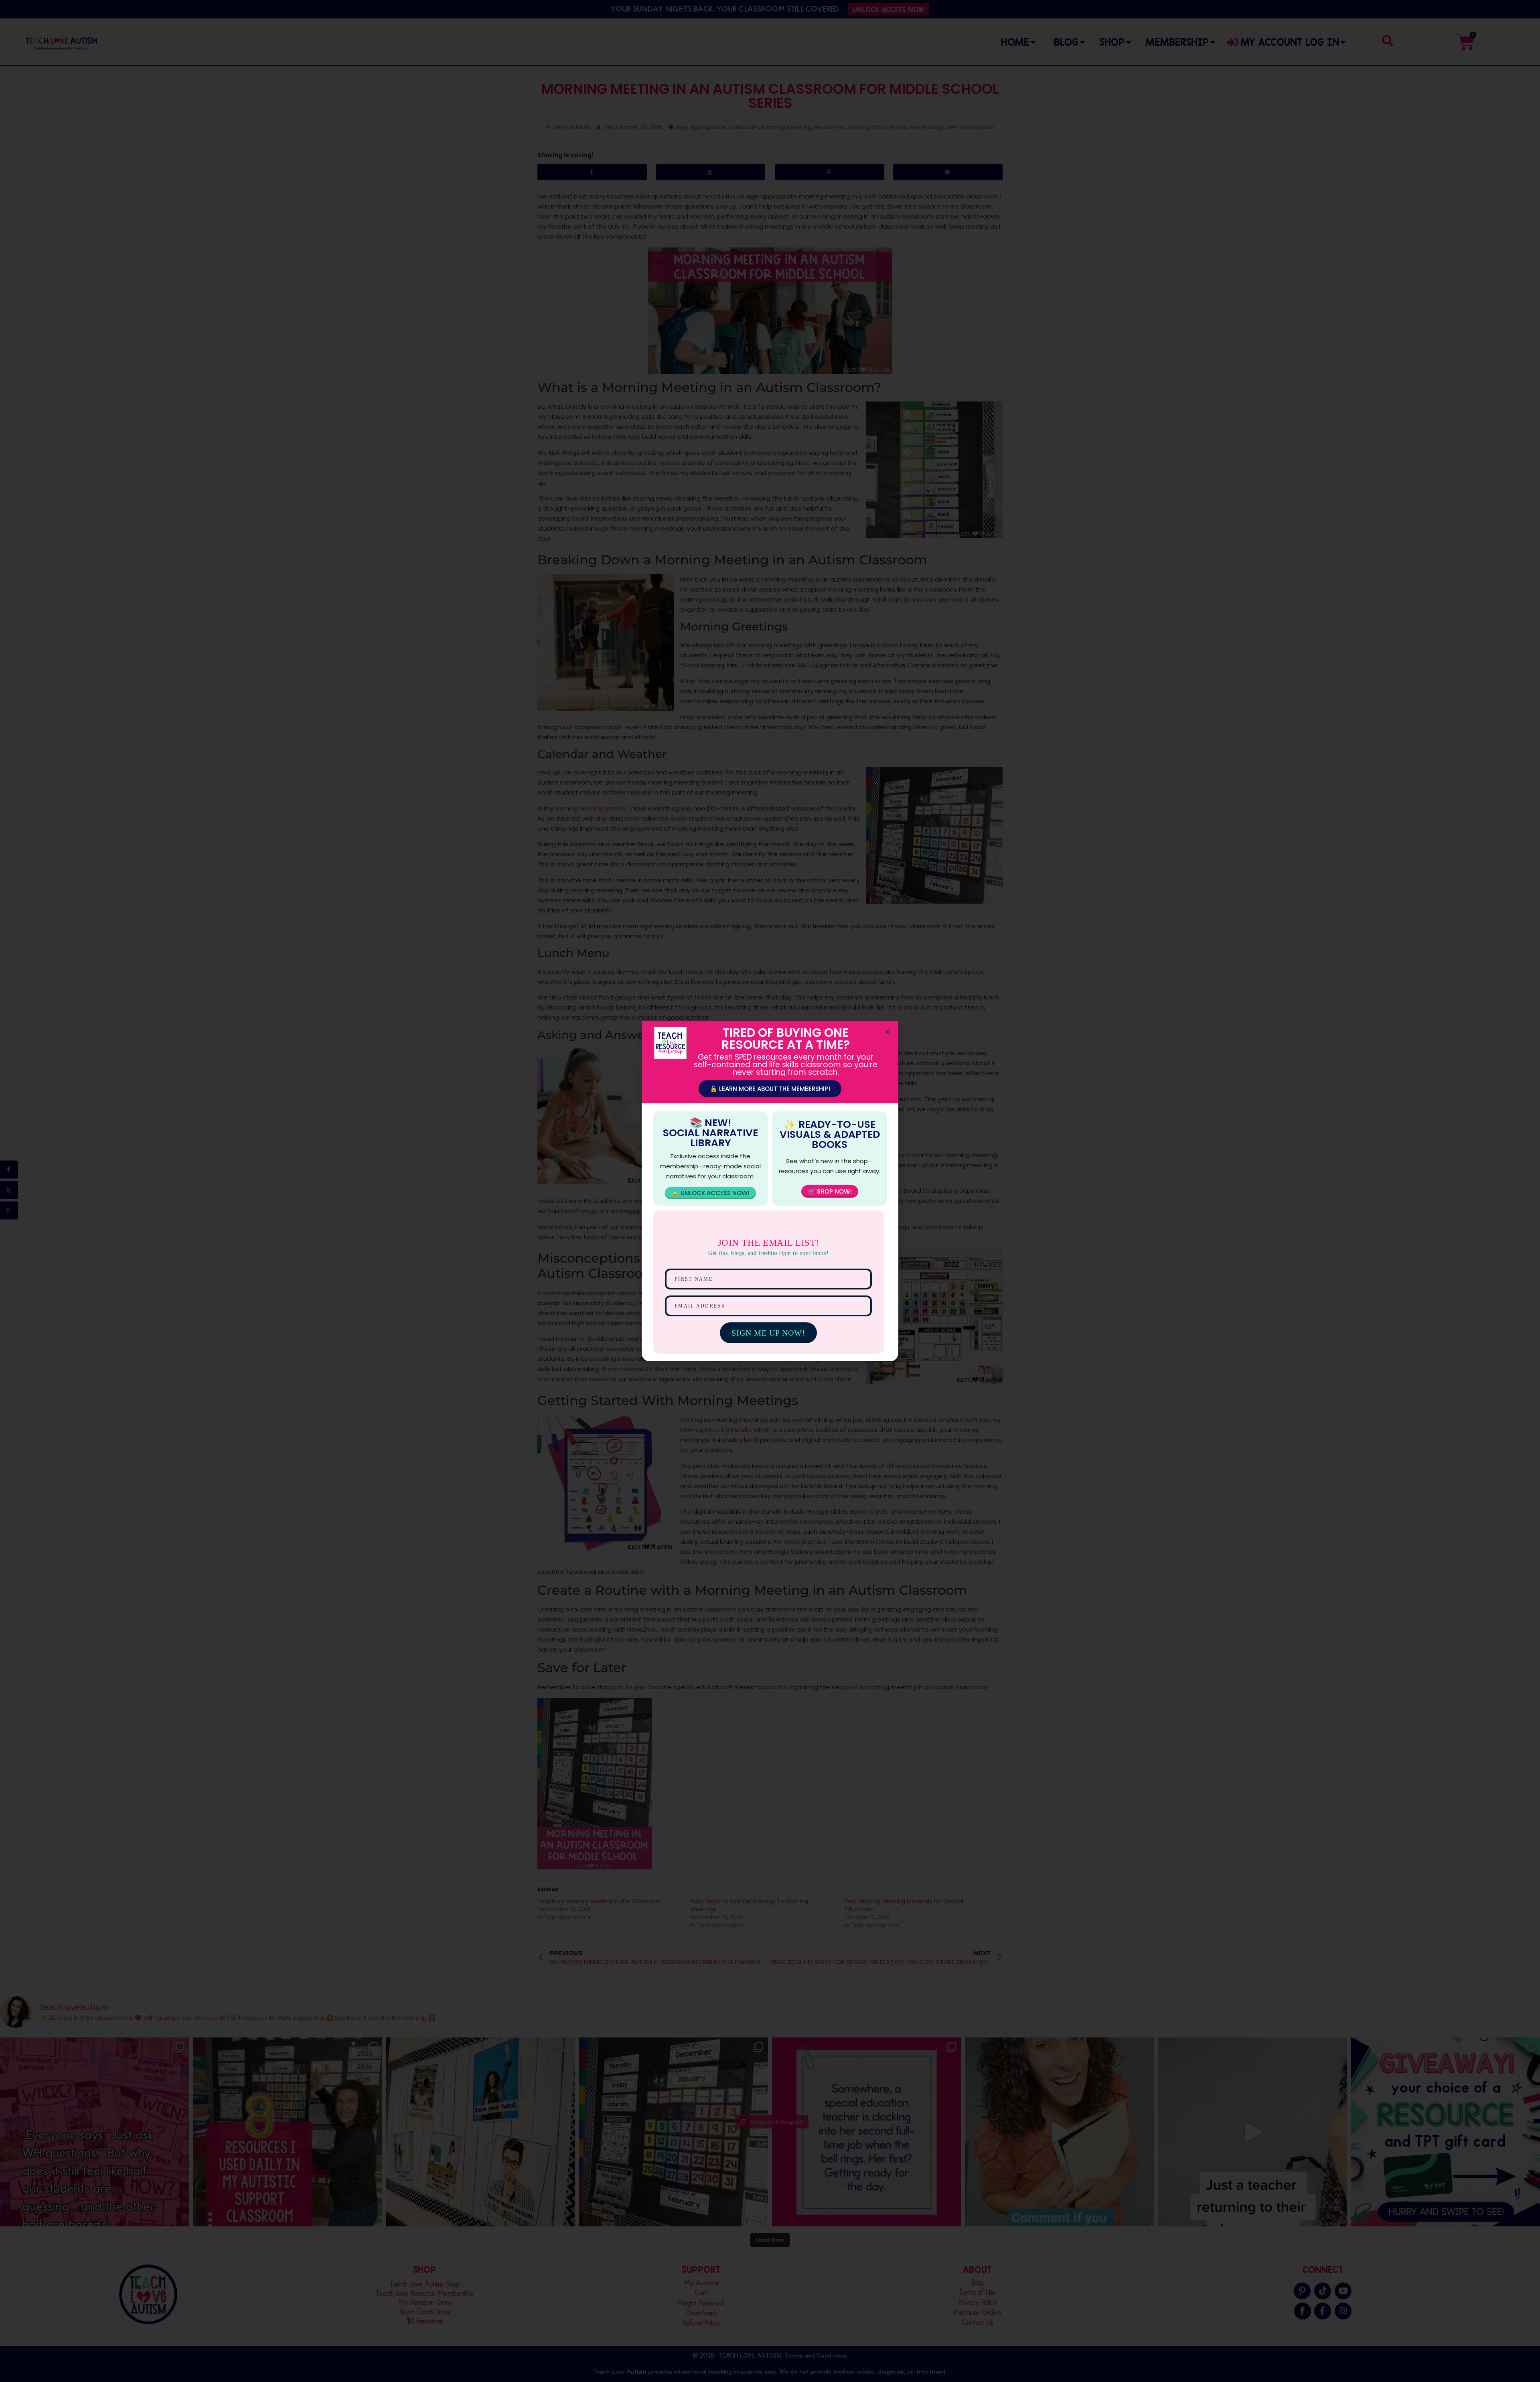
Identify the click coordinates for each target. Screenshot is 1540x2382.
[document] (770, 1191)
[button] (887, 1032)
